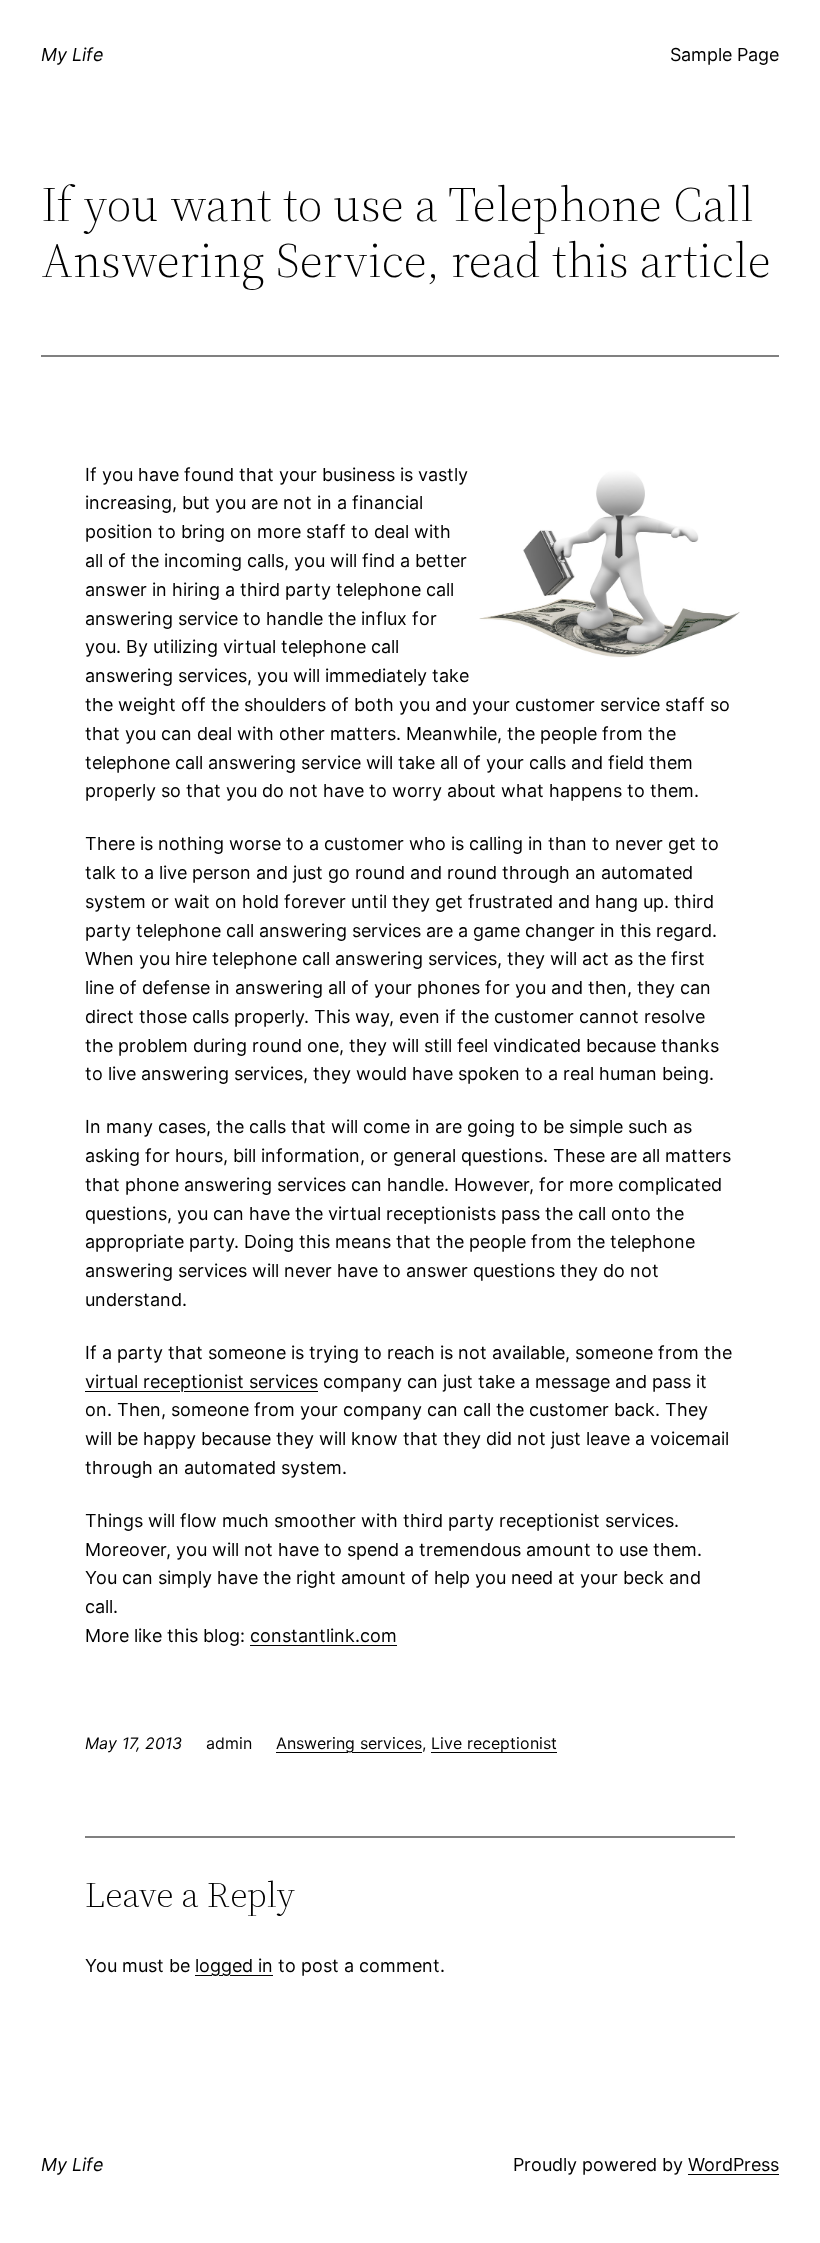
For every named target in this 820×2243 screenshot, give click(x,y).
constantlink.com (323, 1635)
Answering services (349, 1743)
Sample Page (724, 54)
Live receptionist (494, 1743)
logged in (234, 1965)
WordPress (733, 2164)
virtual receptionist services (201, 1381)
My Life (72, 54)
